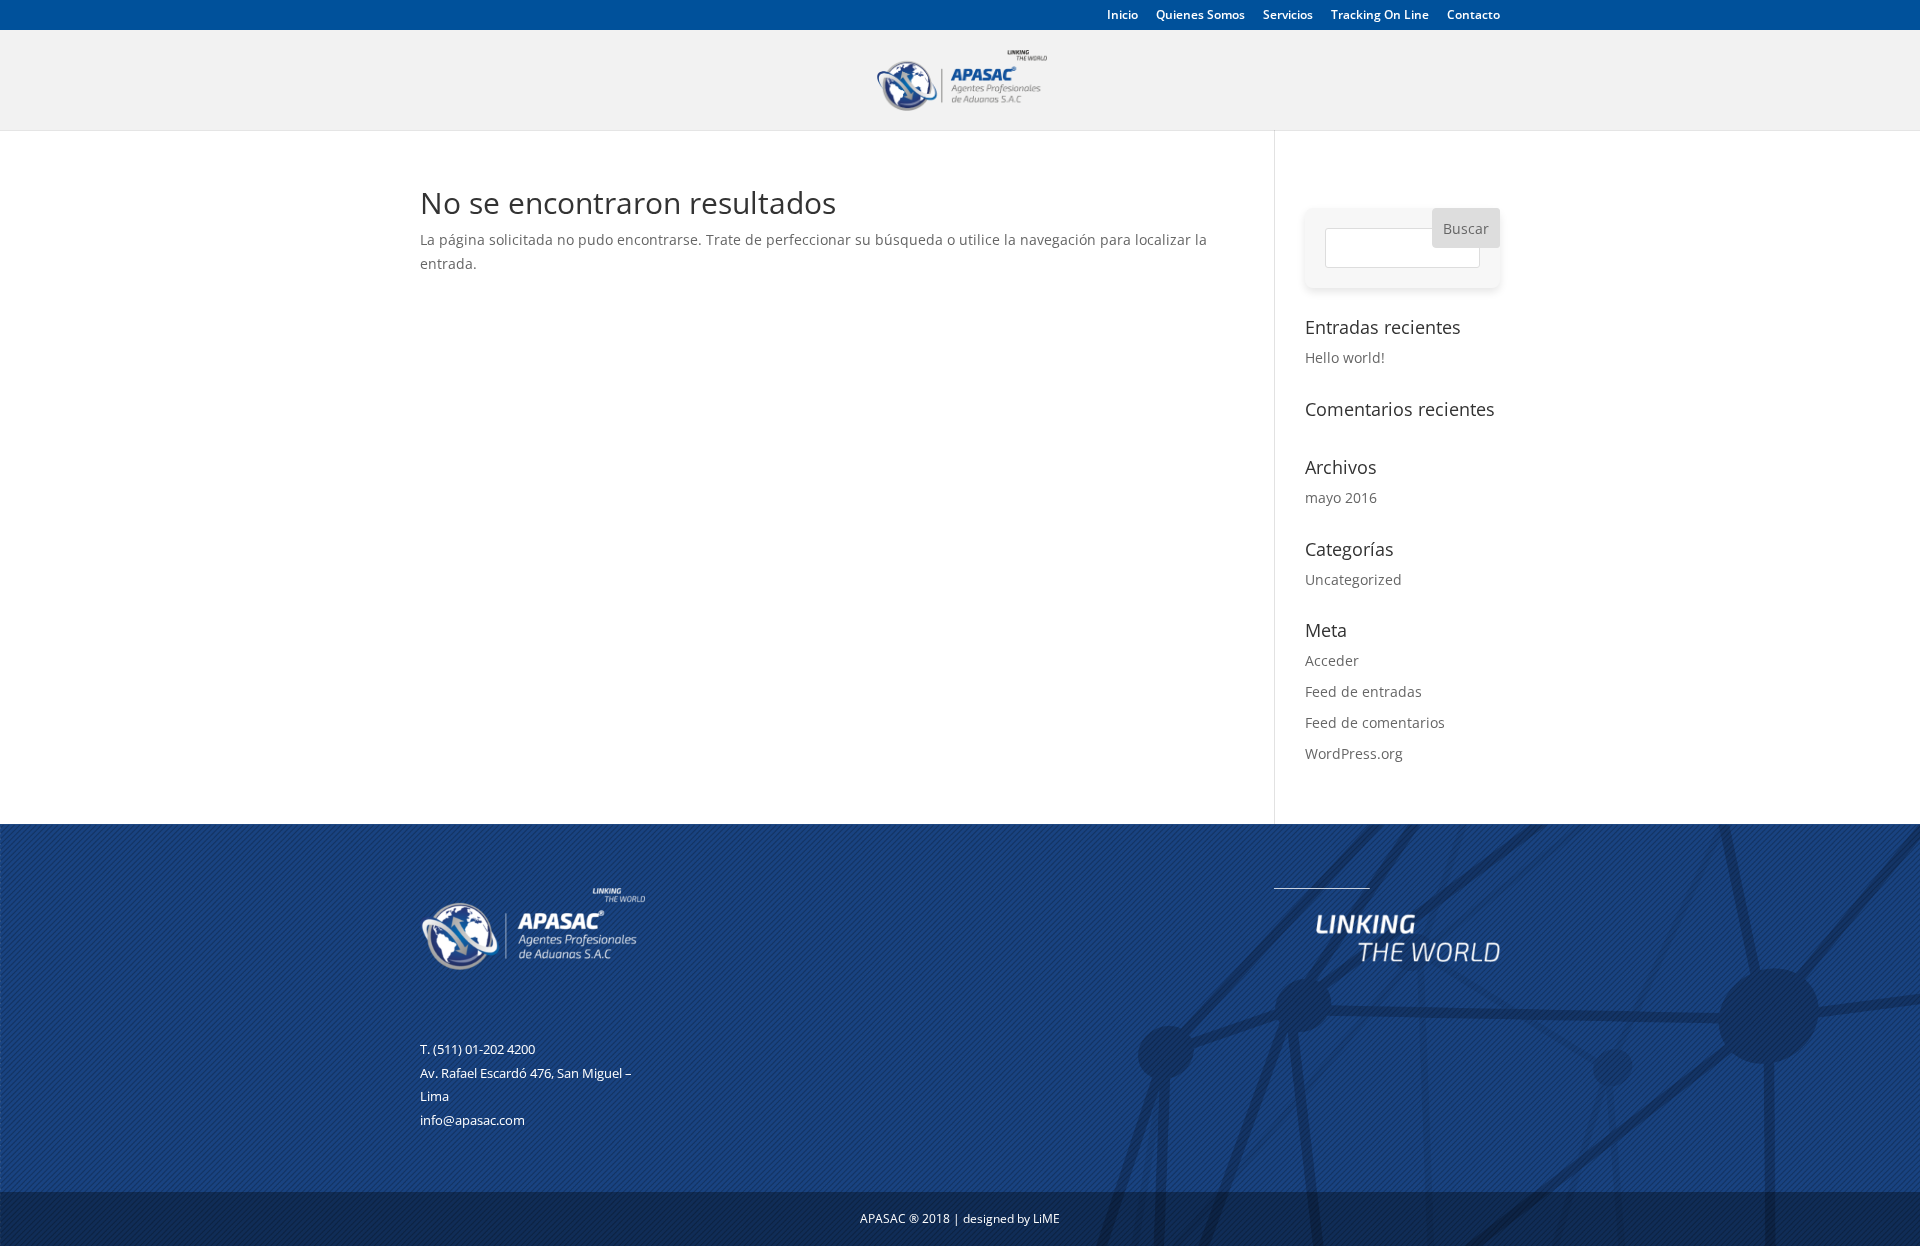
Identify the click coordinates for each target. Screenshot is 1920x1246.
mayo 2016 (1341, 497)
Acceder (1332, 660)
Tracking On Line (1380, 16)
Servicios (1288, 16)
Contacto (1473, 16)
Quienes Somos (1200, 16)
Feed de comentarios (1375, 722)
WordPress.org (1354, 753)
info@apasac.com (472, 1120)
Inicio (1122, 16)
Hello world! (1345, 357)
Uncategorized (1353, 579)
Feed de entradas (1363, 691)
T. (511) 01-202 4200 (477, 1049)
